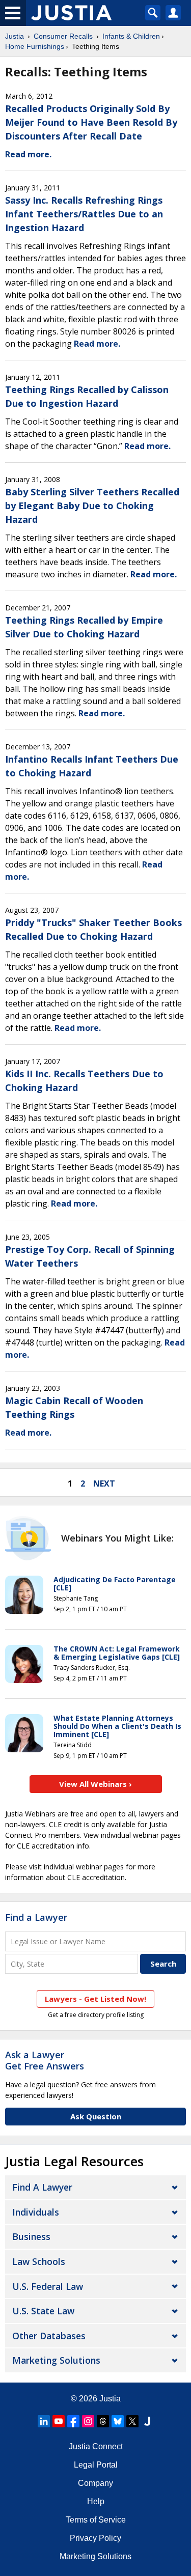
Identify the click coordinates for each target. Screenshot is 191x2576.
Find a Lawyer (36, 1917)
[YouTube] (59, 2421)
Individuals (36, 2212)
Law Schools (39, 2261)
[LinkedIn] (44, 2421)
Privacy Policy (95, 2538)
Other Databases (49, 2336)
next (104, 1483)
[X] (132, 2421)
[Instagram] (88, 2421)
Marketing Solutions (56, 2360)
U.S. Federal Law (48, 2286)
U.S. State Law (43, 2311)
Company (95, 2483)
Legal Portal (96, 2465)
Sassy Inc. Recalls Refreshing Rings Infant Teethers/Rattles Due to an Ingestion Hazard (84, 214)
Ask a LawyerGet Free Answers (45, 2060)
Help (96, 2501)
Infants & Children (131, 36)
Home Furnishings (35, 46)
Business (31, 2236)
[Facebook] (73, 2421)
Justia (15, 36)
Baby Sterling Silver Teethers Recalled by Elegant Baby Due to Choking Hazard (92, 506)
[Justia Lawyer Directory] (147, 2421)
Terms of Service (96, 2520)
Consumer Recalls (63, 36)
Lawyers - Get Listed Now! (95, 1999)
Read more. (28, 154)
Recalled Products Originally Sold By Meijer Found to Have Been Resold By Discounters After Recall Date (91, 122)
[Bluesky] (118, 2421)
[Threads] (103, 2421)
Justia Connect (96, 2446)
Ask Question (96, 2116)
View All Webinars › (95, 1784)
